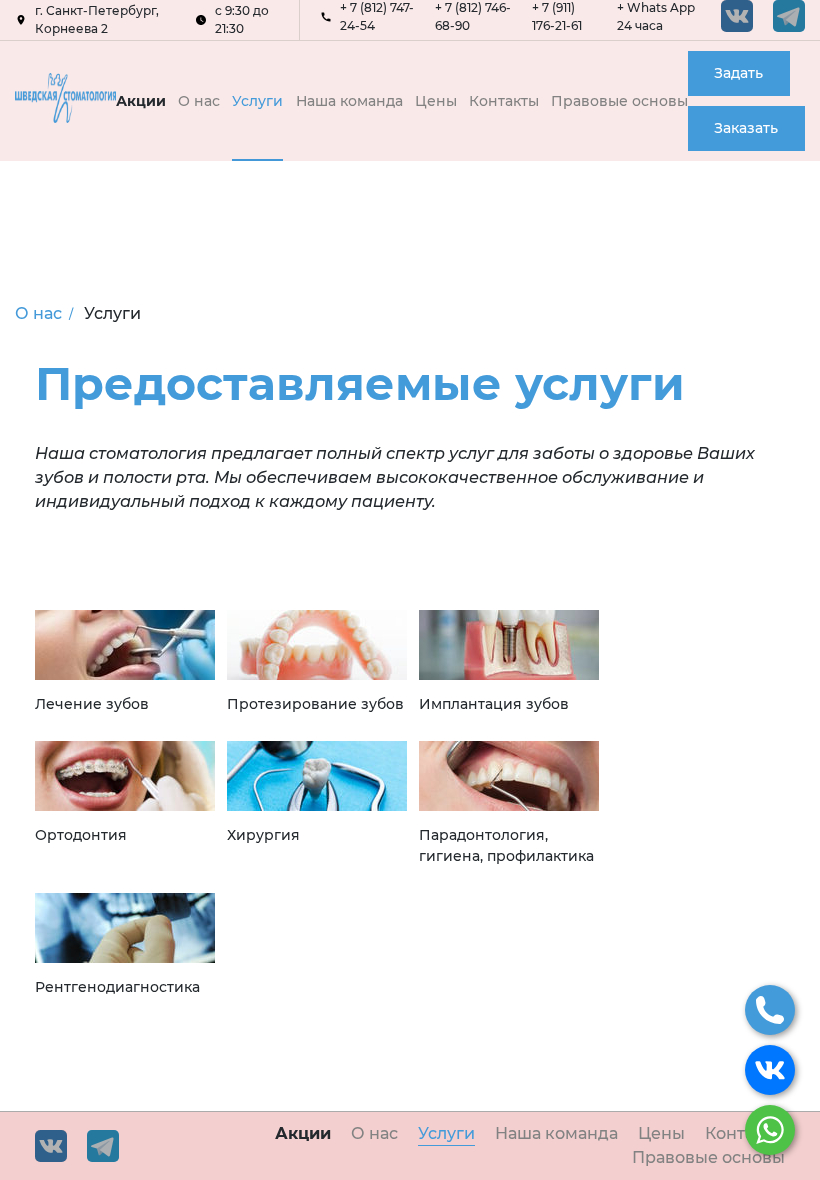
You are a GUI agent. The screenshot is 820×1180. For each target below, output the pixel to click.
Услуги (257, 101)
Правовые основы (619, 101)
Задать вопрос (739, 80)
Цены (436, 101)
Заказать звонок (746, 135)
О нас (199, 101)
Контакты (504, 101)
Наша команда (349, 101)
